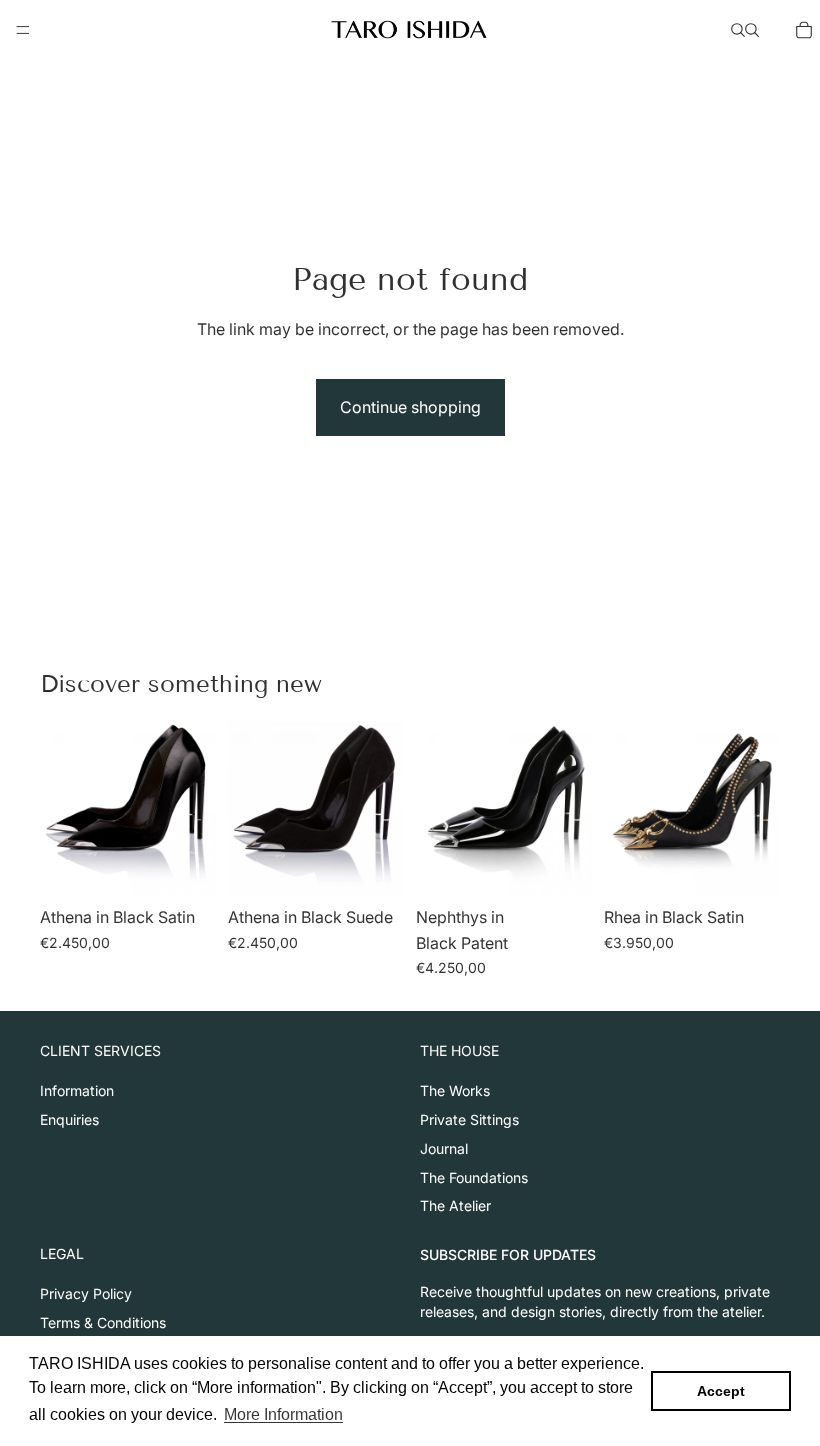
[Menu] (23, 30)
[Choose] (185, 866)
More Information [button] (283, 1414)
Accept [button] (721, 1391)
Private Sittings (469, 1119)
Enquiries (69, 1119)
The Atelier (455, 1205)
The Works (455, 1090)
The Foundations (474, 1176)
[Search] (738, 30)
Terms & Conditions (103, 1322)
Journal (444, 1148)
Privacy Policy (86, 1293)
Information (77, 1090)
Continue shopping (410, 407)
